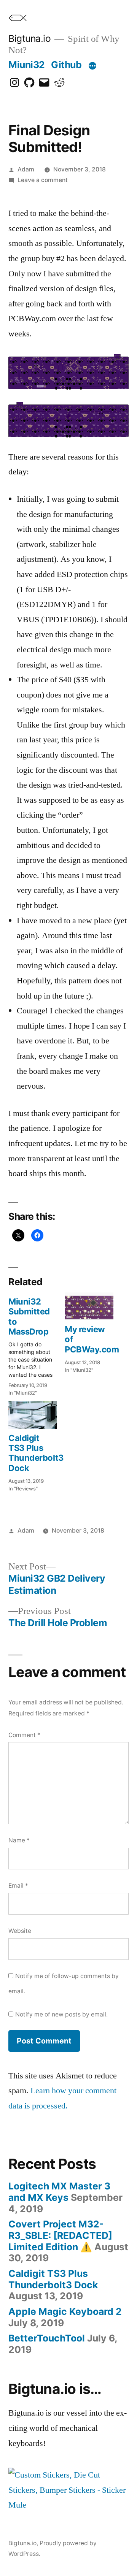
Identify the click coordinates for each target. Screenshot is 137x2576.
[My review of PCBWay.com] (89, 1306)
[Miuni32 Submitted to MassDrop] (37, 1345)
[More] (92, 66)
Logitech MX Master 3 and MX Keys (59, 2192)
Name (19, 1840)
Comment (24, 1735)
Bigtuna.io (29, 38)
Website (20, 1931)
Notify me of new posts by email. (61, 2014)
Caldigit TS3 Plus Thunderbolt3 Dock (36, 1453)
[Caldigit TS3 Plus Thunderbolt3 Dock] (33, 1415)
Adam (26, 169)
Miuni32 (27, 65)
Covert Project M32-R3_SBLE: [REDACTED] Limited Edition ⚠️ (60, 2235)
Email (18, 1886)
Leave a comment (43, 180)
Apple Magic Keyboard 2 (65, 2311)
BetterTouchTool (47, 2338)
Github (66, 65)
